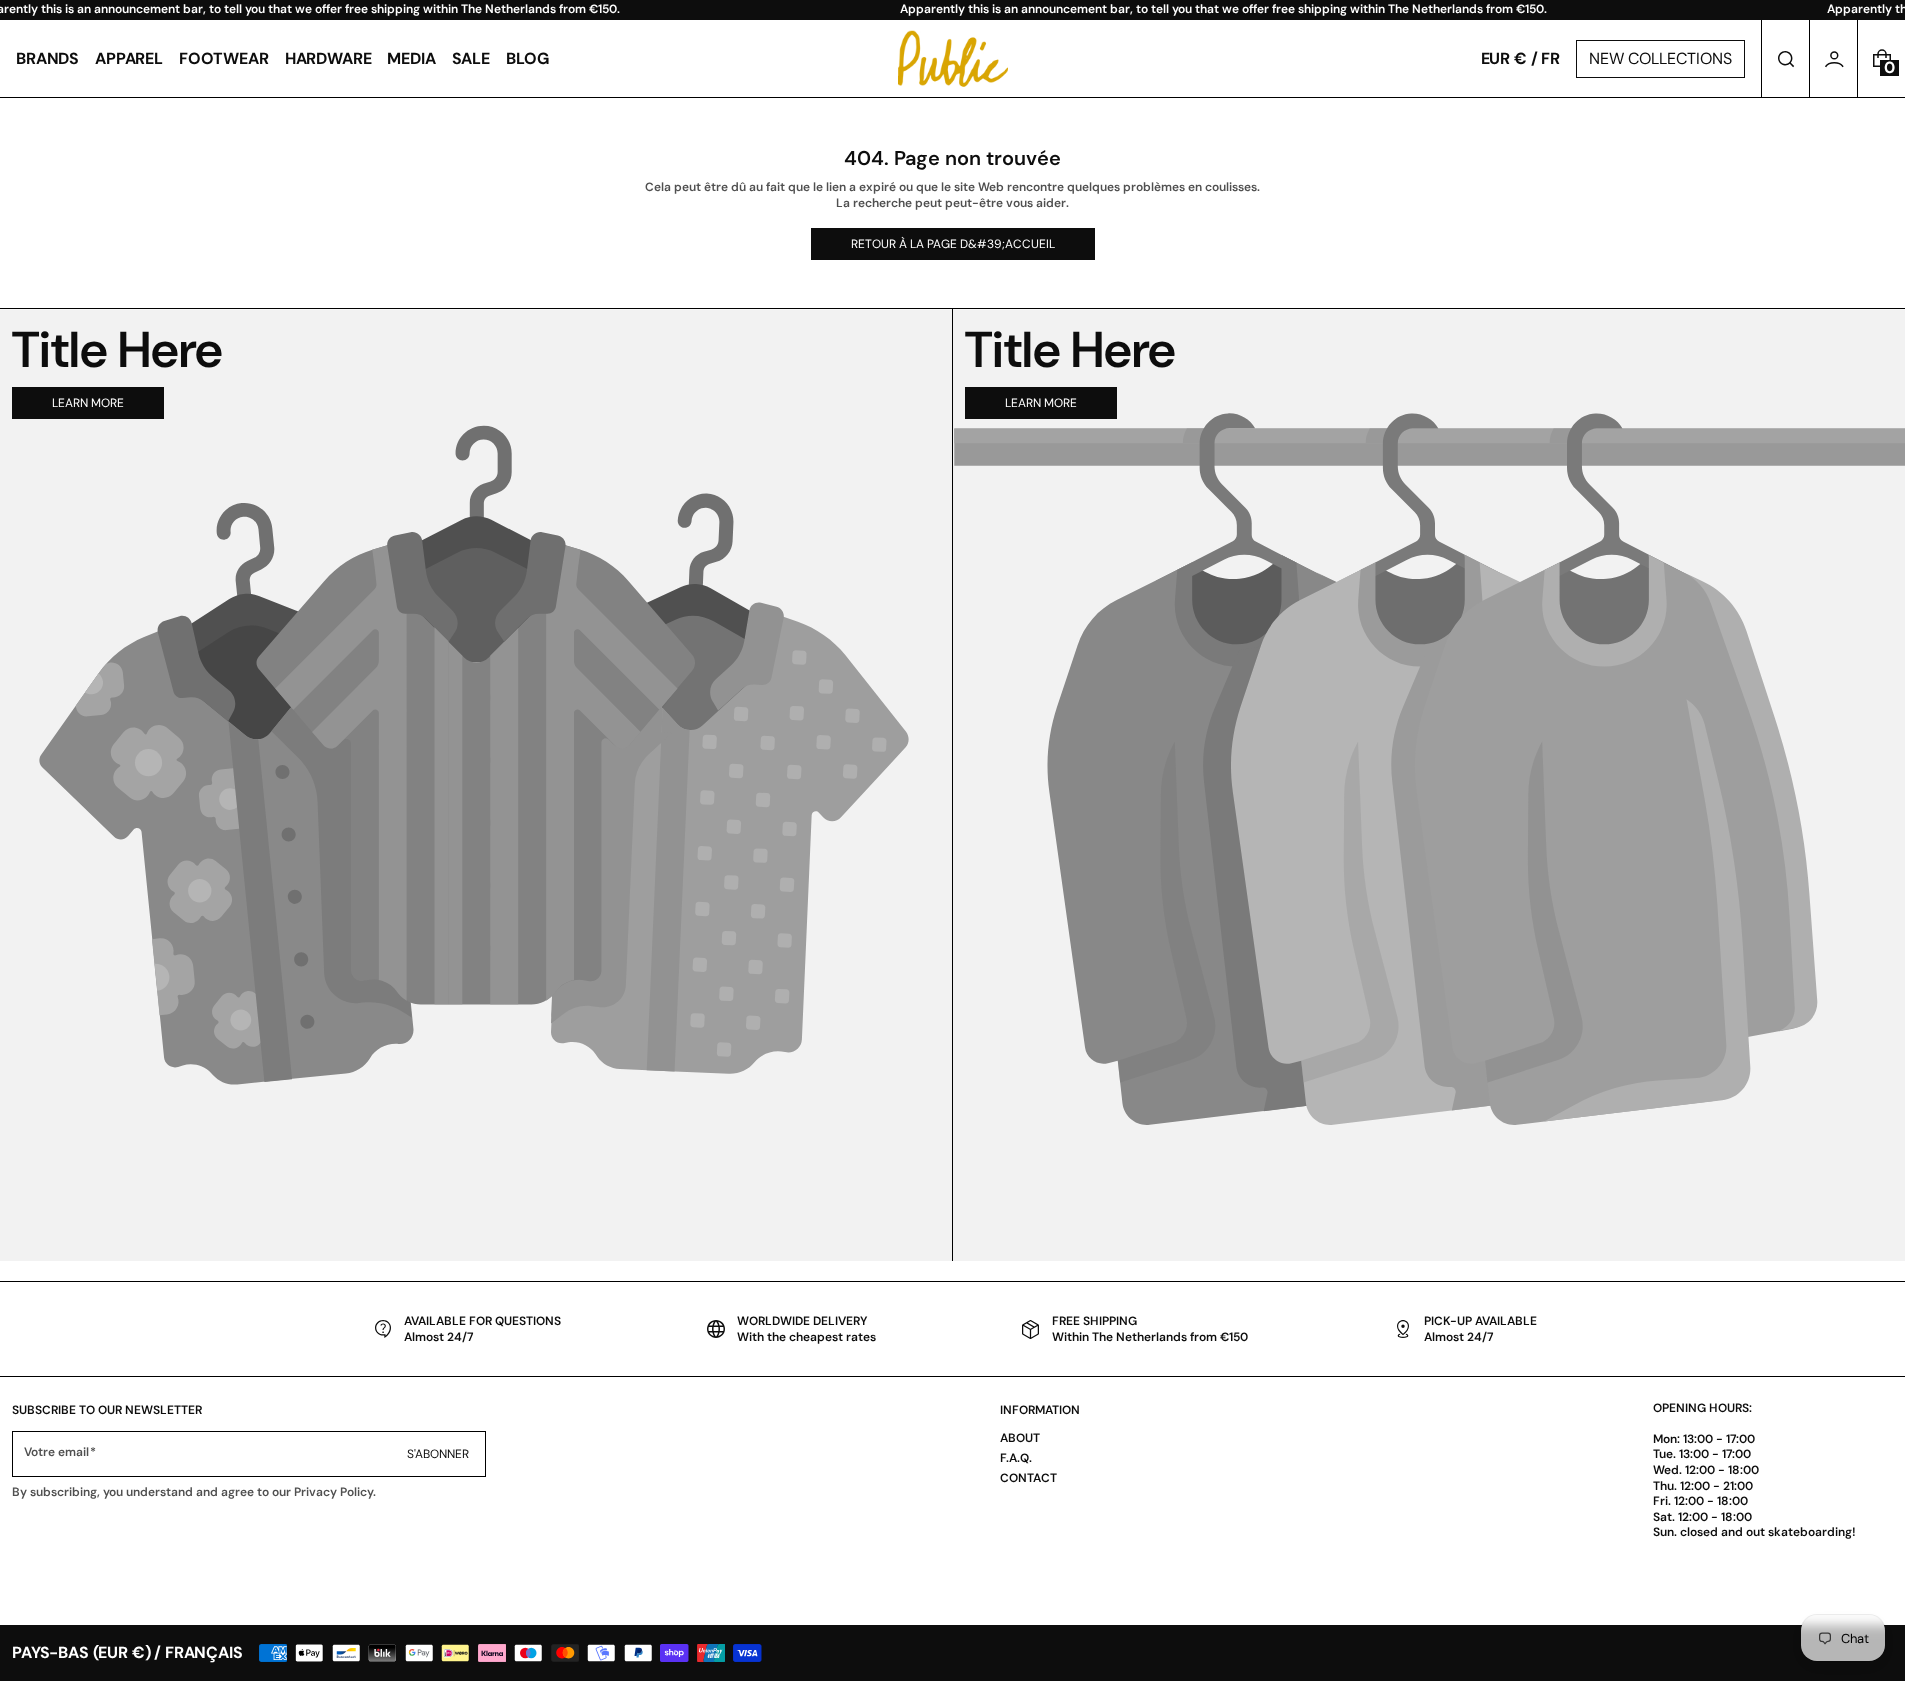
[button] (1785, 58)
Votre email (56, 1452)
